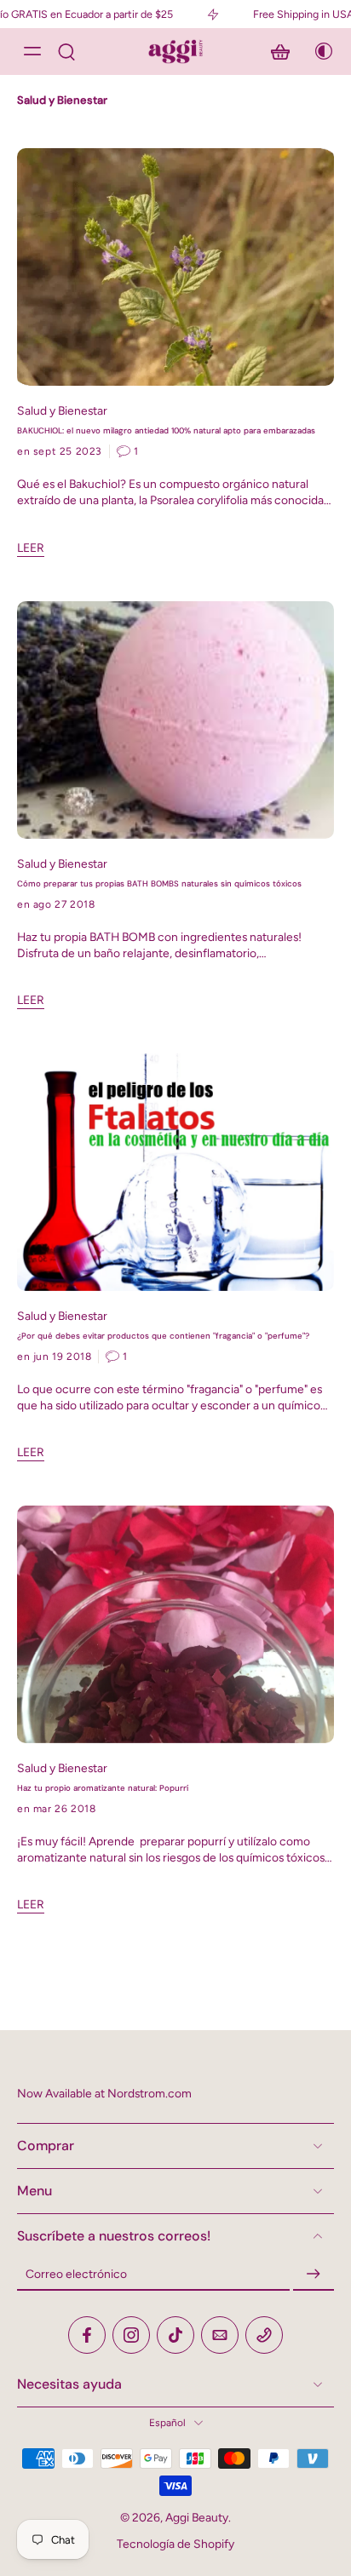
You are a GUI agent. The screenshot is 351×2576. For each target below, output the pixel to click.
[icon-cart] (280, 51)
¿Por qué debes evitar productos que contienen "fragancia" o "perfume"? (163, 1336)
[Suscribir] (314, 2275)
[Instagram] (131, 2335)
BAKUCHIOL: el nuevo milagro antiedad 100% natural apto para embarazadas (166, 431)
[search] (66, 51)
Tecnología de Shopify (175, 2544)
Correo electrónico (76, 2274)
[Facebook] (87, 2335)
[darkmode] (319, 51)
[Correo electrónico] (220, 2335)
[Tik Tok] (175, 2335)
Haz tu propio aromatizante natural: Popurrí (103, 1788)
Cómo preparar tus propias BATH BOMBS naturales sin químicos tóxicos (159, 884)
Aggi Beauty (197, 2517)
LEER (31, 548)
